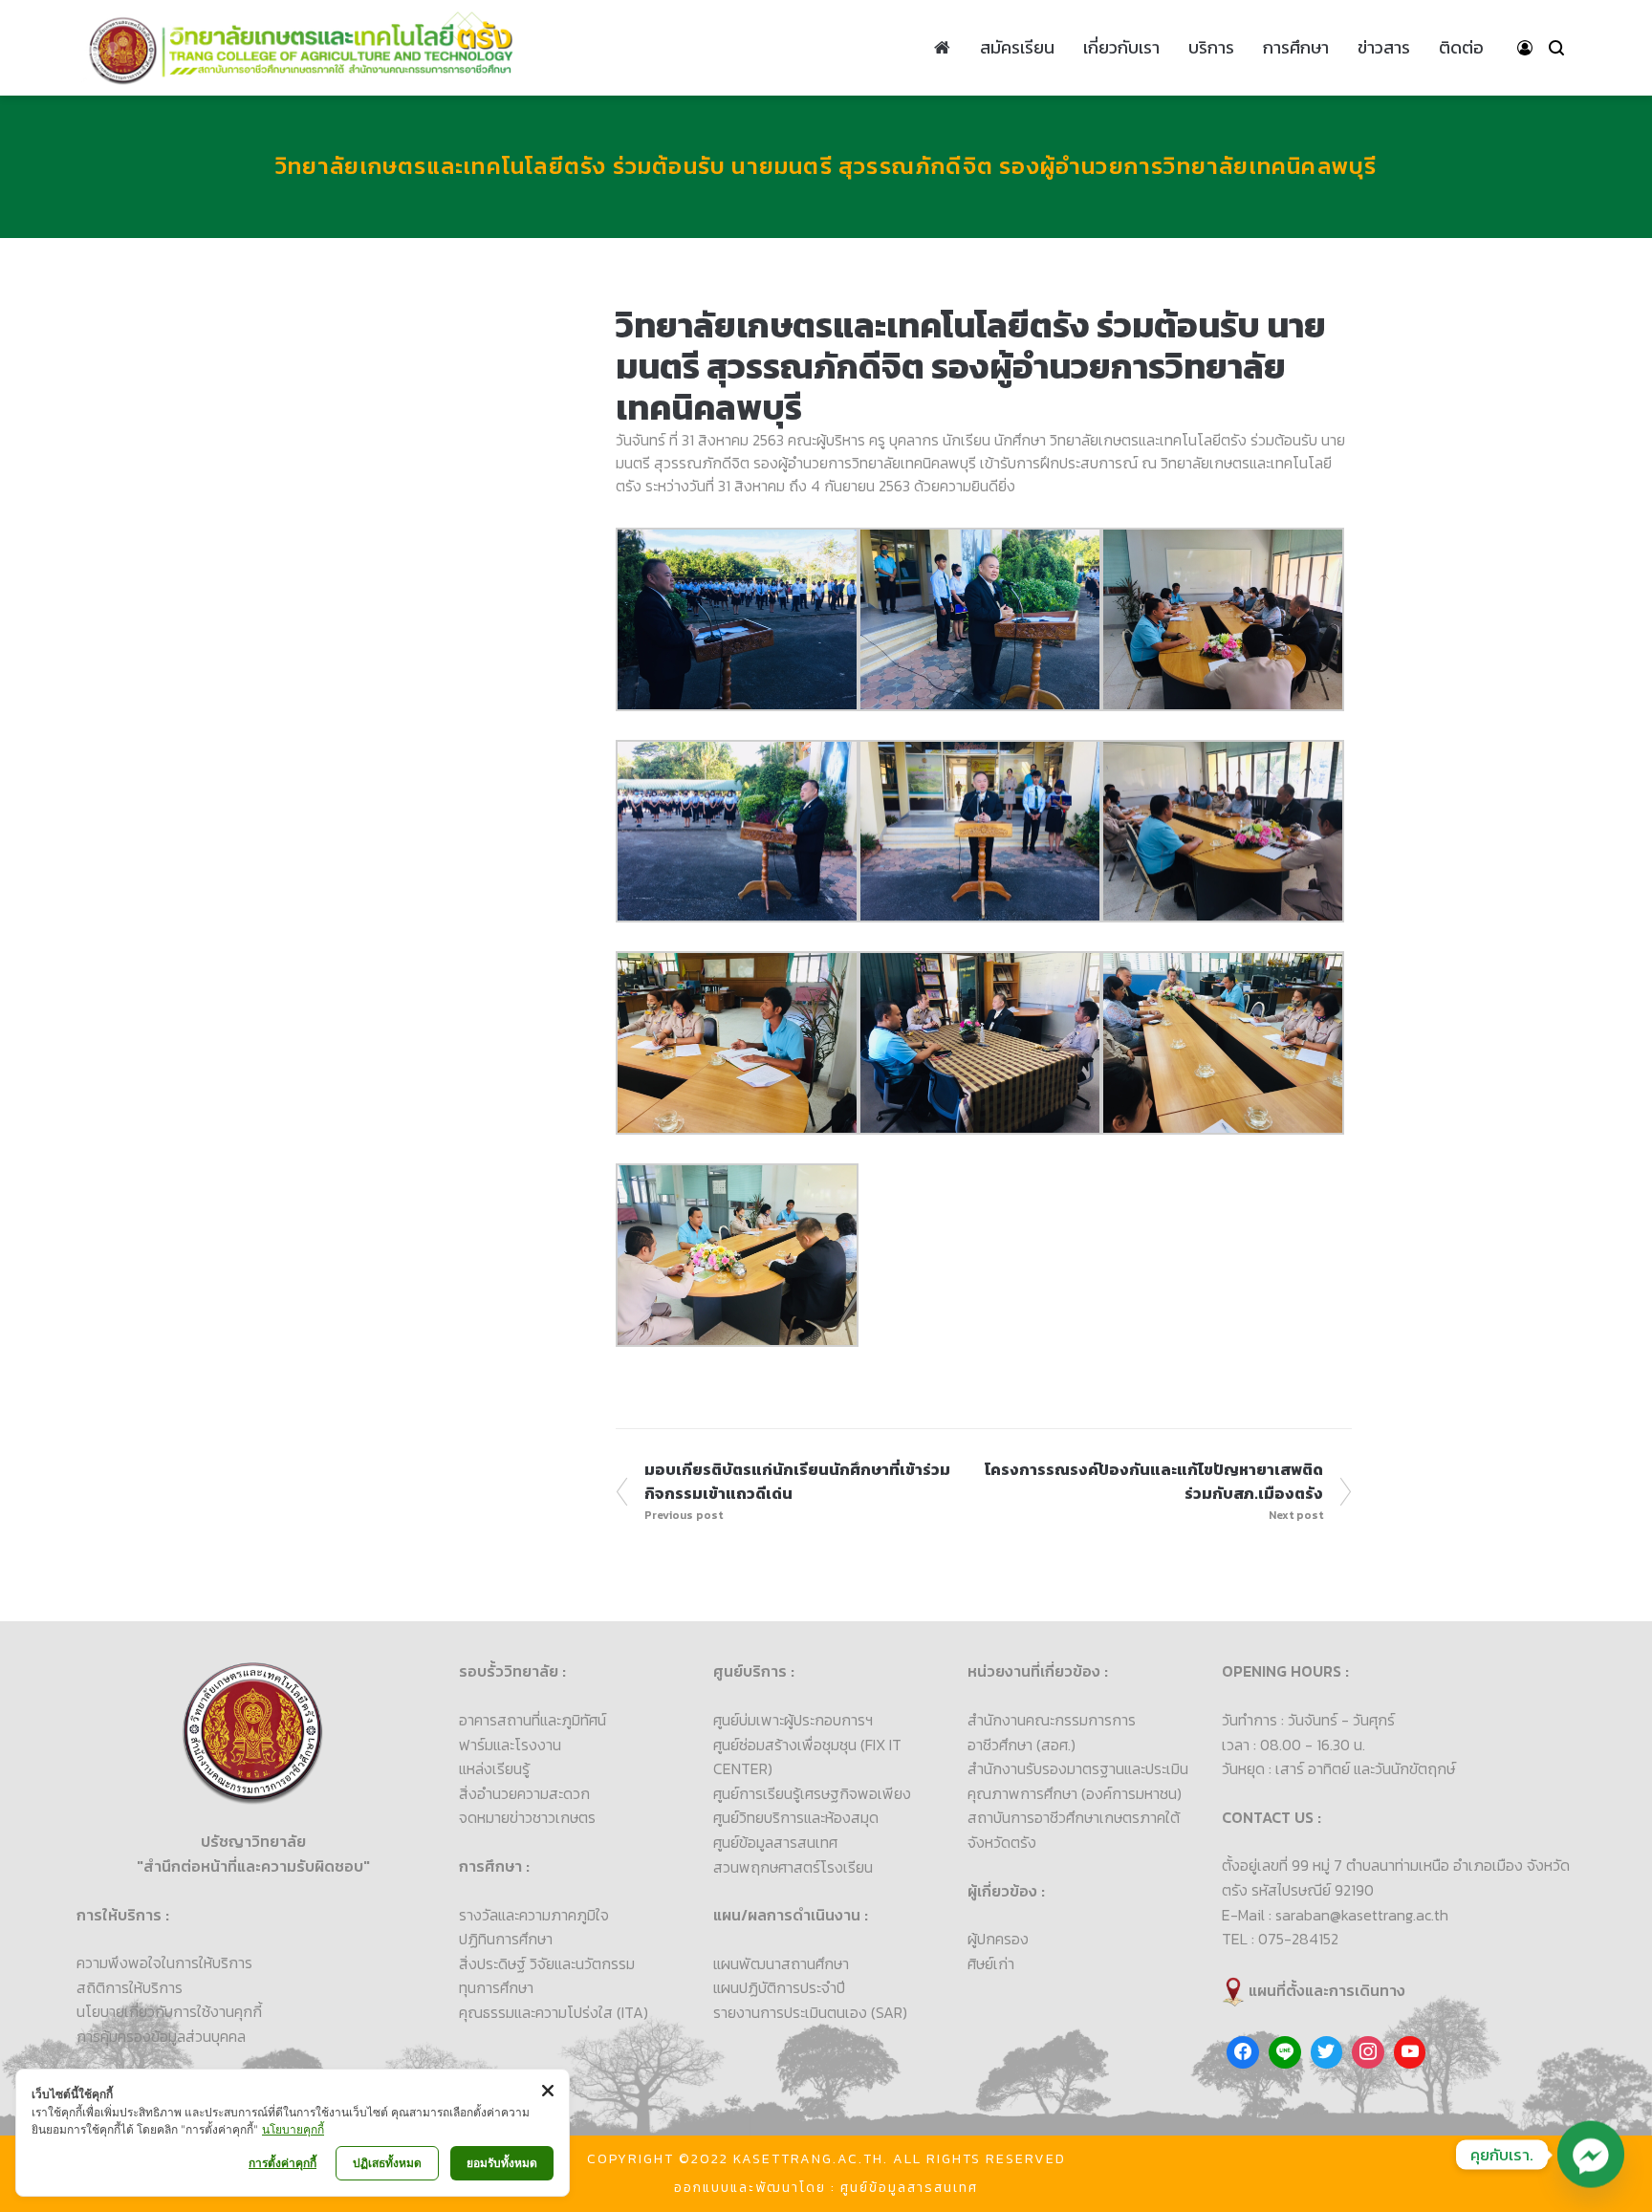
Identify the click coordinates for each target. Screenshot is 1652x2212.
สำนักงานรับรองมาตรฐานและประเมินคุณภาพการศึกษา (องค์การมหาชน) (1078, 1781)
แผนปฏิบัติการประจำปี (779, 1987)
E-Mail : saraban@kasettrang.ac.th (1335, 1915)
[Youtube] (1410, 2052)
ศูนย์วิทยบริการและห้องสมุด (796, 1817)
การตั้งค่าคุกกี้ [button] (283, 2163)
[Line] (1285, 2052)
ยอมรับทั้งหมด (502, 2163)
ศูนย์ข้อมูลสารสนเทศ (775, 1842)
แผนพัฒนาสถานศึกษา (781, 1963)
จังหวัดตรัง (1002, 1842)
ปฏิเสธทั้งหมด (387, 2163)
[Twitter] (1327, 2052)
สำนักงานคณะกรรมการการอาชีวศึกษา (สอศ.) (1052, 1732)
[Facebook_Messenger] (1591, 2155)
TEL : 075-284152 (1280, 1939)
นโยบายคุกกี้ (293, 2129)
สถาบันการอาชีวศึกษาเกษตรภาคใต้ (1074, 1817)
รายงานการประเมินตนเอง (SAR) (810, 2012)
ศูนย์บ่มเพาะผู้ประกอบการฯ (793, 1720)
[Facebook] (1243, 2052)
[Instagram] (1368, 2052)
